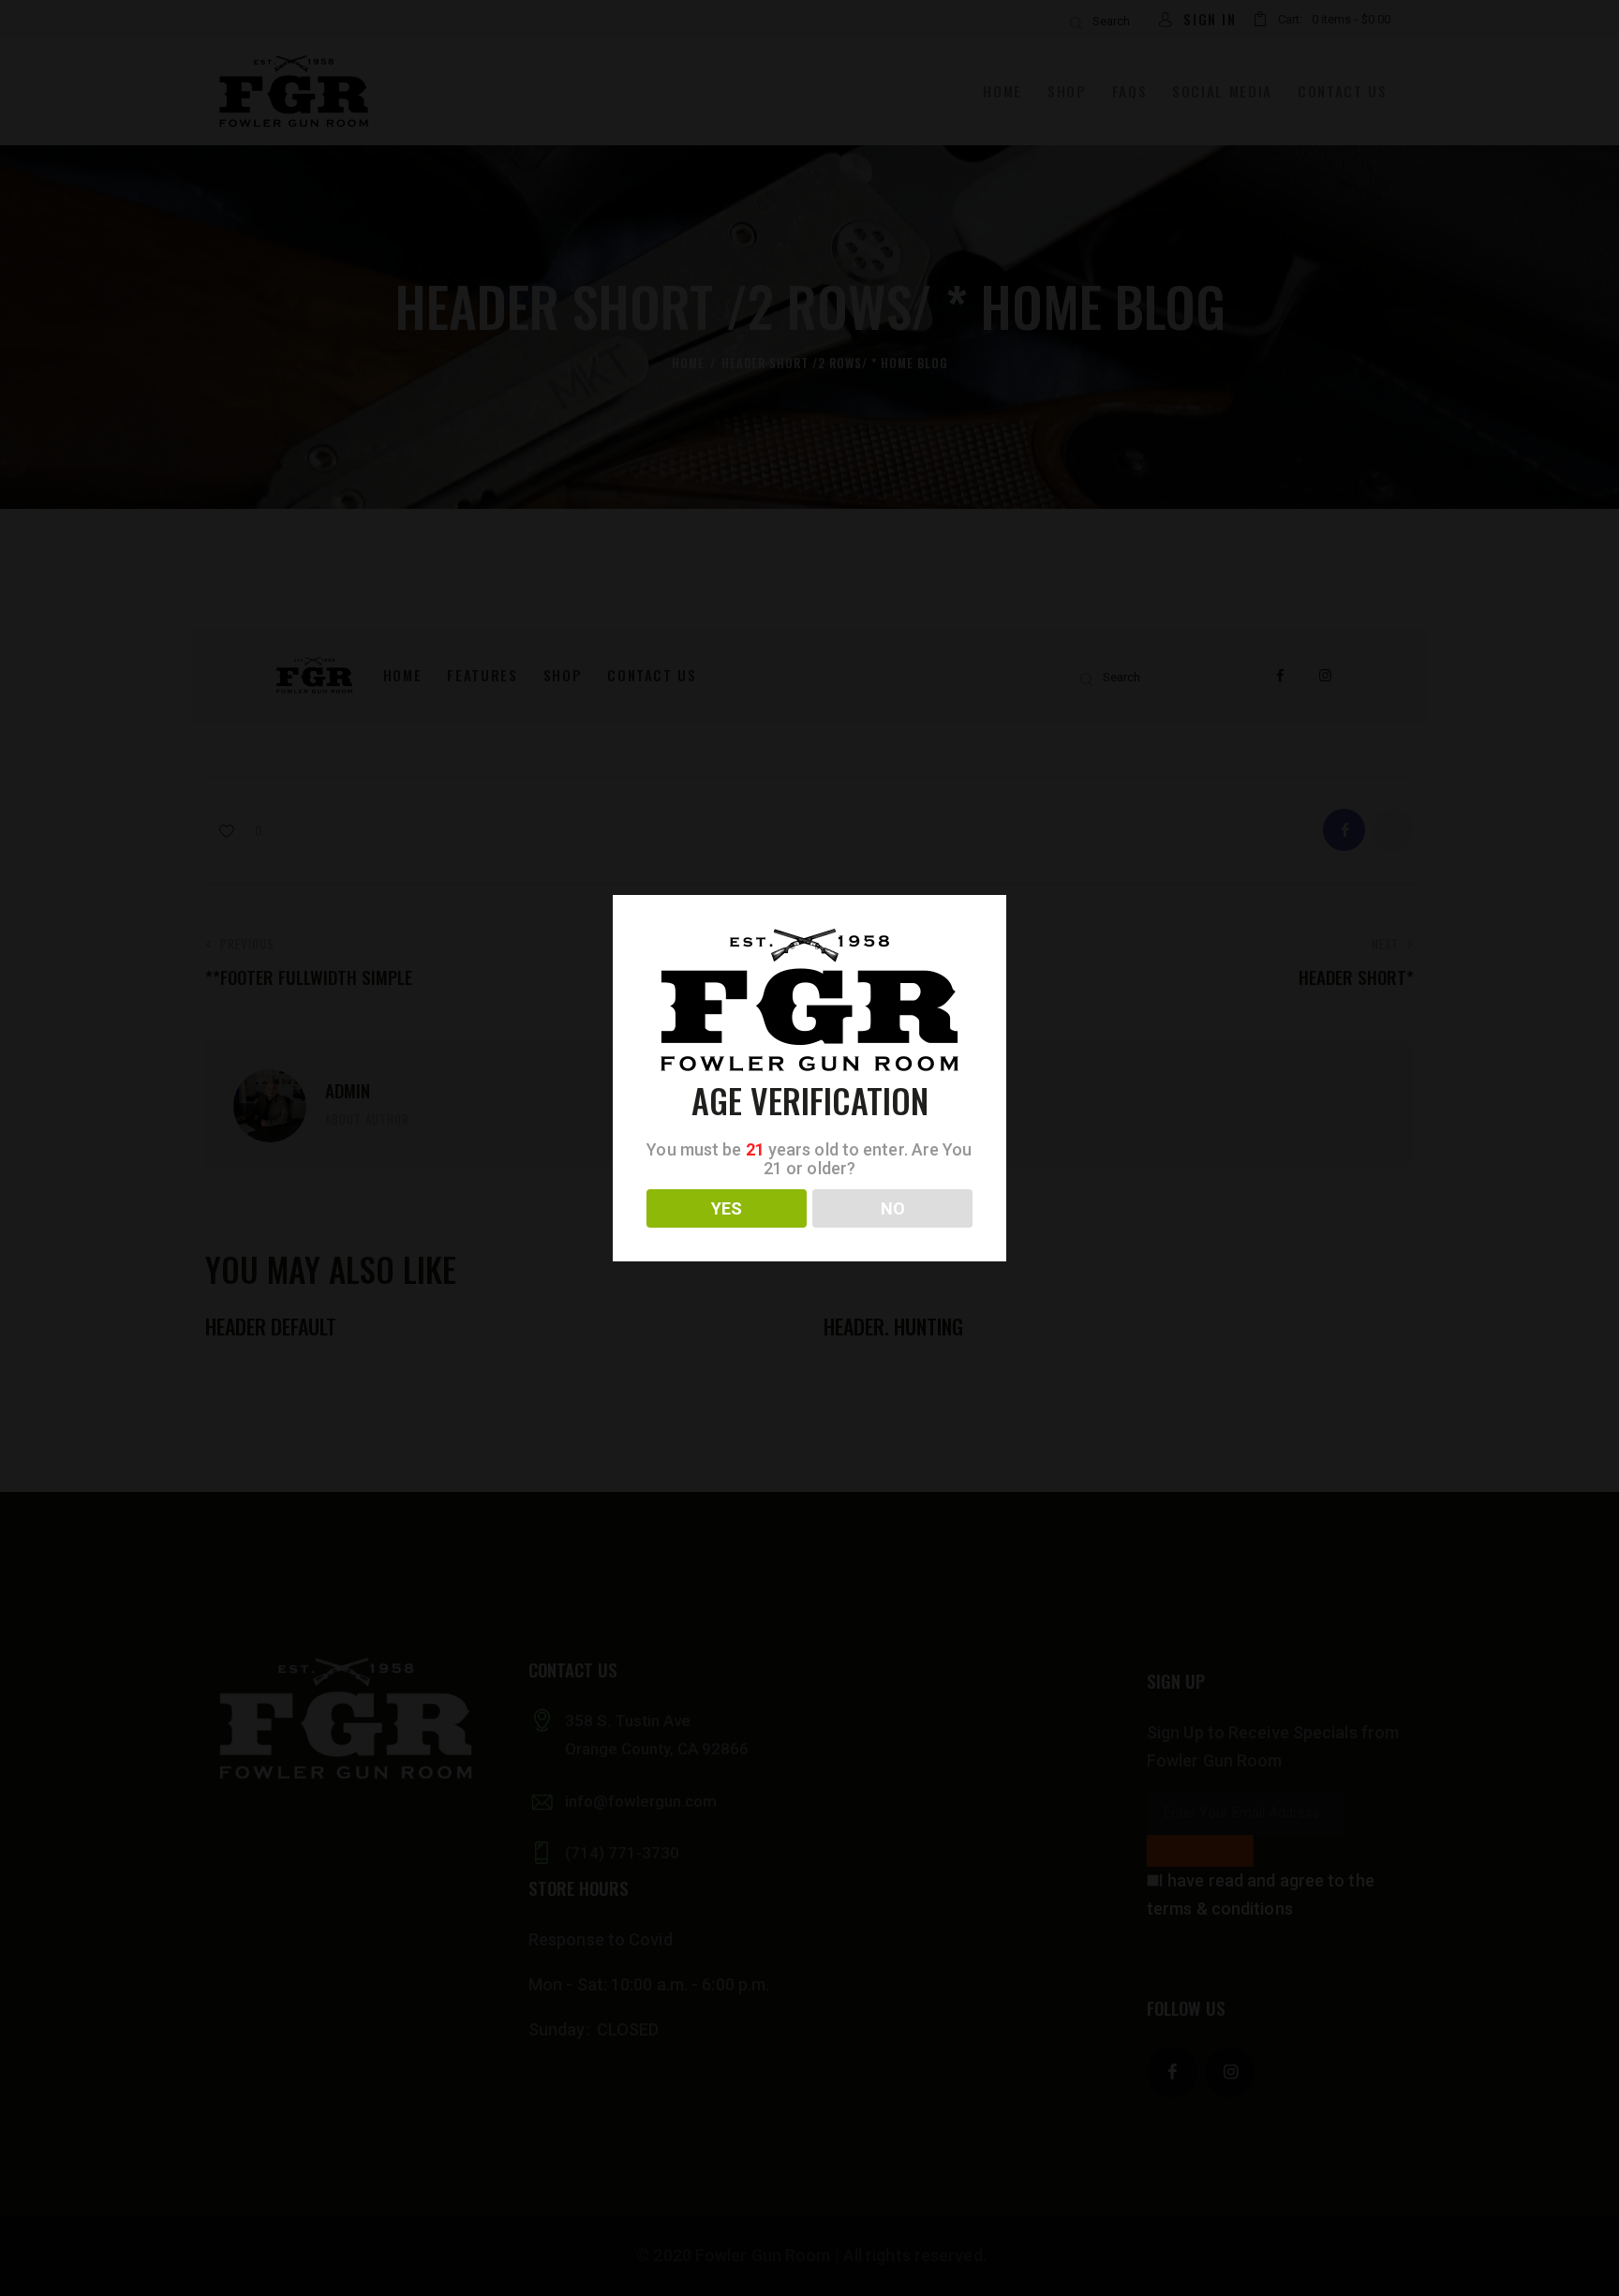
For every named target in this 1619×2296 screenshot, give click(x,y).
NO (893, 1208)
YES (727, 1208)
